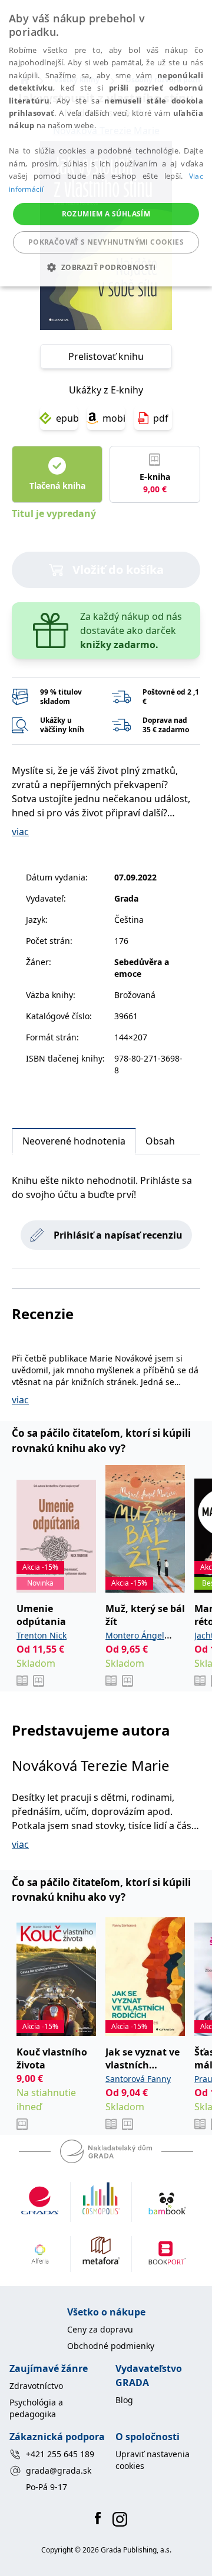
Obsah (160, 1141)
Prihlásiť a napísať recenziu (118, 1235)
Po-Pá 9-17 (47, 2487)
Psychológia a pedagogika (36, 2408)
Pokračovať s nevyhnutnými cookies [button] (106, 242)
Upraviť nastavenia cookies (153, 2460)
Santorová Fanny (138, 2079)
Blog (124, 2400)
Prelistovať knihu (106, 356)
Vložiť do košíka (118, 570)
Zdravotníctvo (36, 2386)
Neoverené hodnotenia (74, 1141)
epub (67, 418)
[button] (106, 267)
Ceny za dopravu (100, 2329)
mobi (114, 418)
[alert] (106, 143)
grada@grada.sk (59, 2470)
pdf (161, 418)
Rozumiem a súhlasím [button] (106, 214)
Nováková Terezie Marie (91, 1765)
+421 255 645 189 (60, 2454)
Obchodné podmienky (111, 2346)
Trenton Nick (42, 1635)
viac (20, 832)
